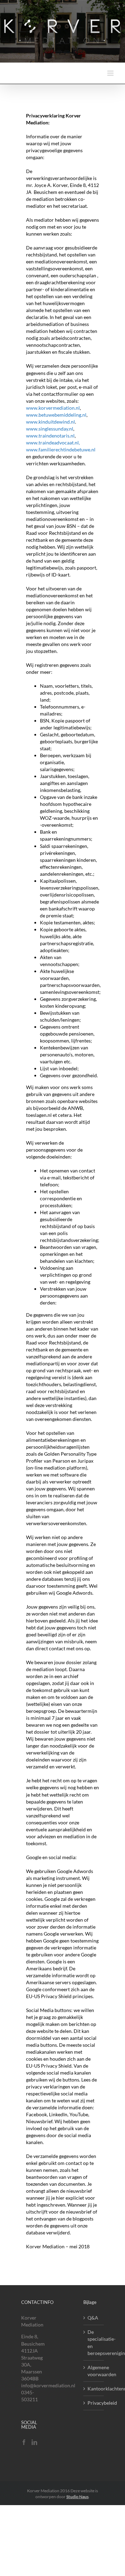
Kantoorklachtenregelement (94, 2389)
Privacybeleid (94, 2403)
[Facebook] (24, 2442)
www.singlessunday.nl (50, 429)
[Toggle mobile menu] (111, 73)
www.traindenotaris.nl (50, 436)
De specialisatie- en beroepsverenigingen (94, 2342)
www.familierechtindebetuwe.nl (61, 449)
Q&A (93, 2318)
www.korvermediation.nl (53, 408)
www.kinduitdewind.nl (51, 422)
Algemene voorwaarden (94, 2371)
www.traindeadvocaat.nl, (53, 443)
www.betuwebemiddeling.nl (56, 415)
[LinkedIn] (34, 2442)
